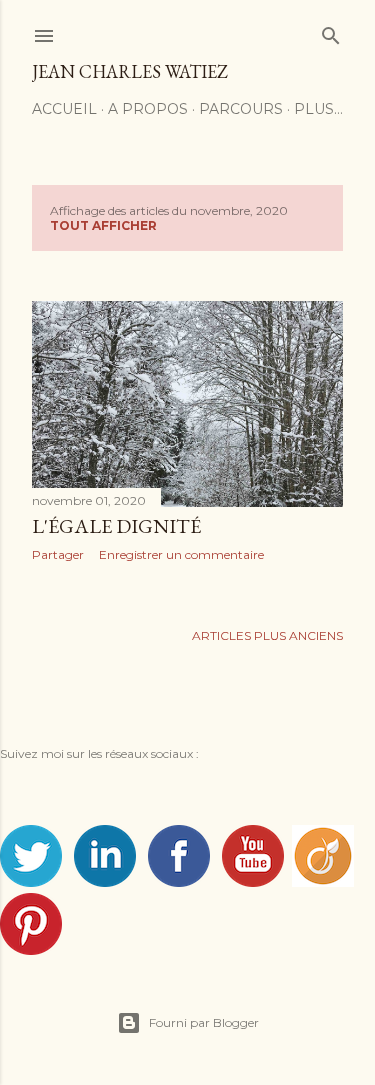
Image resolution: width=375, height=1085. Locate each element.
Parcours (241, 109)
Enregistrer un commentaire (181, 554)
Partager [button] (58, 554)
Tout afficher (103, 225)
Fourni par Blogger (204, 1022)
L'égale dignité (116, 526)
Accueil (64, 109)
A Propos (148, 109)
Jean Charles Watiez (130, 71)
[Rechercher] (331, 31)
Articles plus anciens (267, 635)
